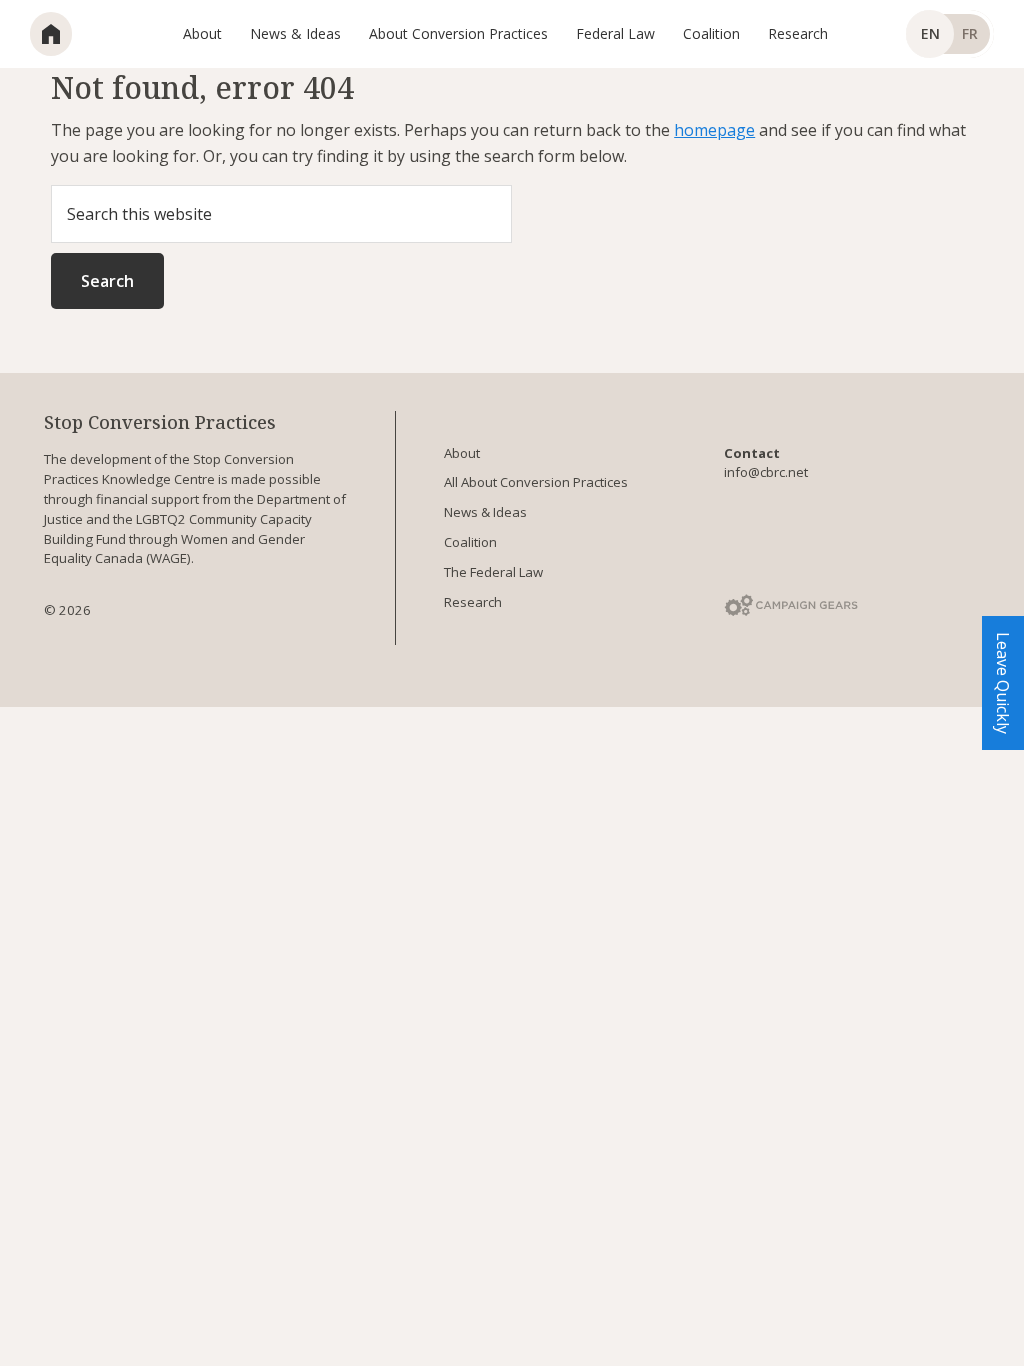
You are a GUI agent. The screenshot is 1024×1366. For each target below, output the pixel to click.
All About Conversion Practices (536, 482)
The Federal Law (493, 572)
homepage (714, 130)
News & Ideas (485, 512)
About (462, 453)
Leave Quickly (1003, 683)
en (930, 33)
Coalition (470, 542)
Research (473, 602)
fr (970, 33)
